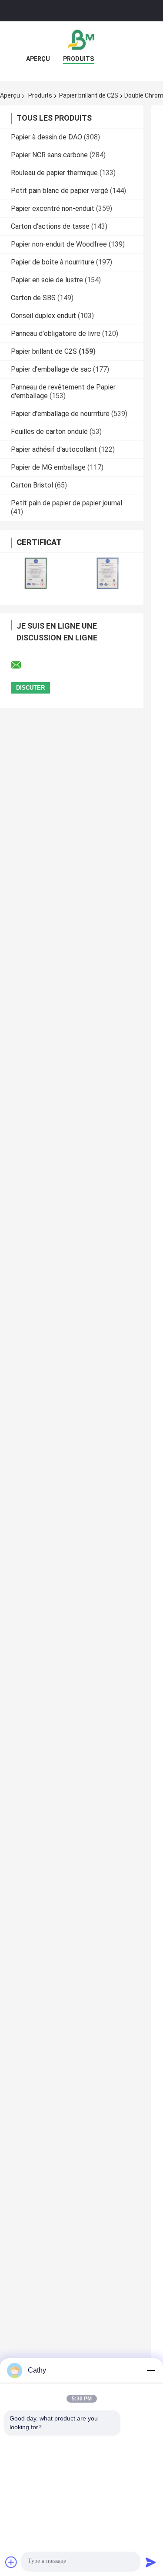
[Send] (151, 2562)
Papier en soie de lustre (47, 280)
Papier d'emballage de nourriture (60, 414)
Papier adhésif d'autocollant (54, 449)
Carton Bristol (32, 485)
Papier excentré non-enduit (53, 208)
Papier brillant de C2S (89, 95)
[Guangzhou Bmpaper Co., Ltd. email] (22, 665)
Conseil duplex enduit (43, 316)
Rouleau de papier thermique (54, 173)
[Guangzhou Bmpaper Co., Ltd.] (82, 39)
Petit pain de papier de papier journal (67, 503)
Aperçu (38, 59)
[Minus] (151, 2370)
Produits (78, 59)
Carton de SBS (33, 298)
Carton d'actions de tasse (50, 226)
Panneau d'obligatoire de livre (56, 333)
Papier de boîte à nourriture (53, 262)
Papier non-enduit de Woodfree (59, 244)
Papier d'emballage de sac (51, 369)
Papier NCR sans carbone (49, 155)
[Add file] (11, 2562)
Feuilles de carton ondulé (49, 432)
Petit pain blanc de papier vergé (60, 191)
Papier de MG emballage (48, 467)
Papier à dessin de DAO (47, 137)
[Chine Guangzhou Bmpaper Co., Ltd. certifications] (36, 573)
